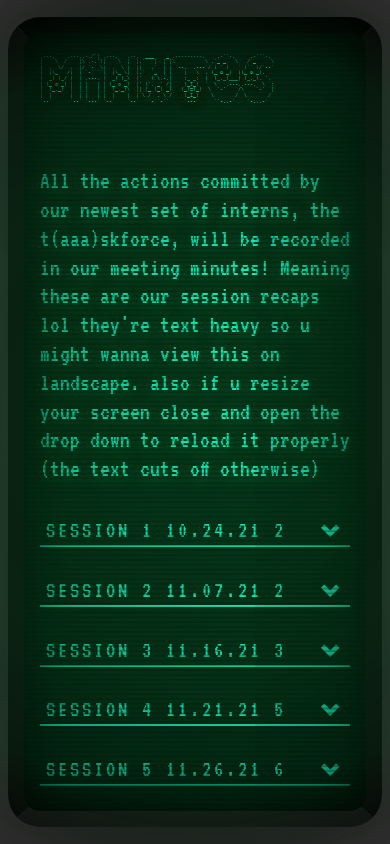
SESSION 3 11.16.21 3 (166, 650)
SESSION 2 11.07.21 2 (166, 590)
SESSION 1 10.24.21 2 (166, 530)
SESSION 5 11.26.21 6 (166, 769)
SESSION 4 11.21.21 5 (166, 709)
